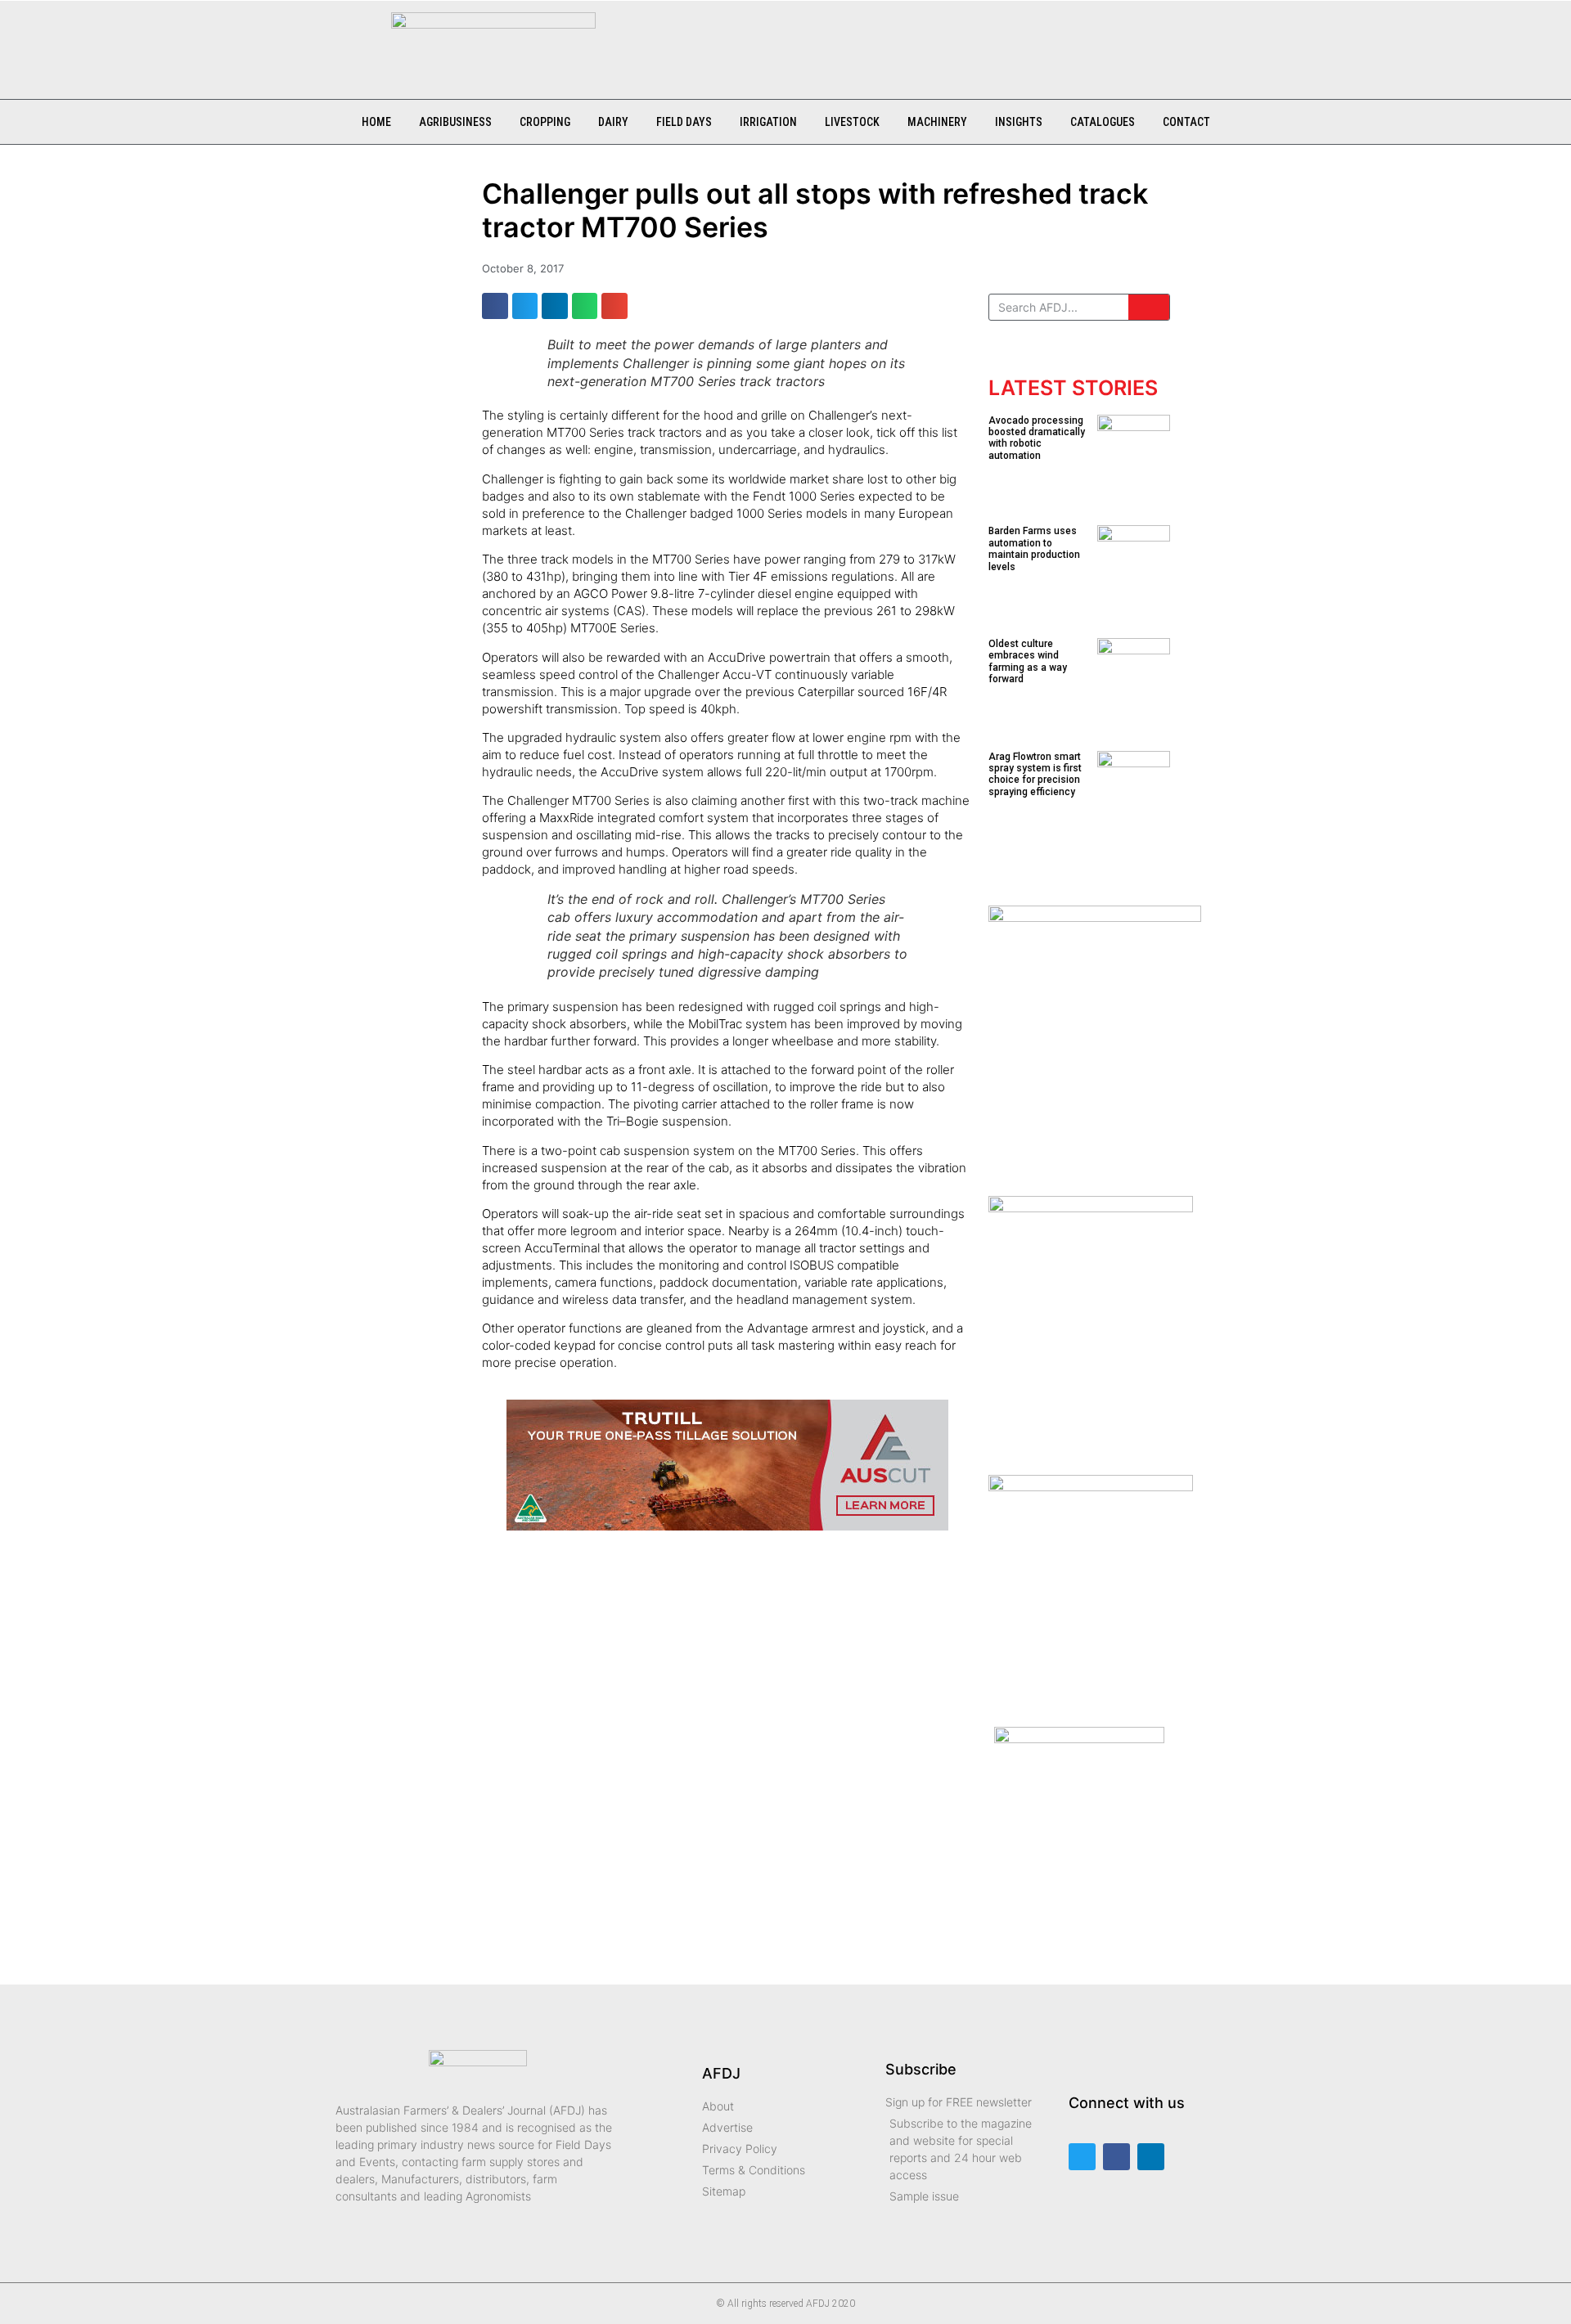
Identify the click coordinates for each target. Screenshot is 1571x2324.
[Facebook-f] (1116, 2157)
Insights (1019, 122)
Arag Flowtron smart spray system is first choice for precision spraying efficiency (1035, 774)
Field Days (684, 122)
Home (376, 122)
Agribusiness (455, 122)
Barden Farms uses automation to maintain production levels (1034, 548)
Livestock (852, 122)
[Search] (1149, 307)
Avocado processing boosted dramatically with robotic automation (1037, 438)
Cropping (545, 122)
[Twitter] (1082, 2157)
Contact (1186, 122)
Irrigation (768, 122)
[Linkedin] (1151, 2157)
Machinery (937, 122)
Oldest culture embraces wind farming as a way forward (1028, 661)
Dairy (613, 122)
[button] (633, 42)
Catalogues (1103, 122)
